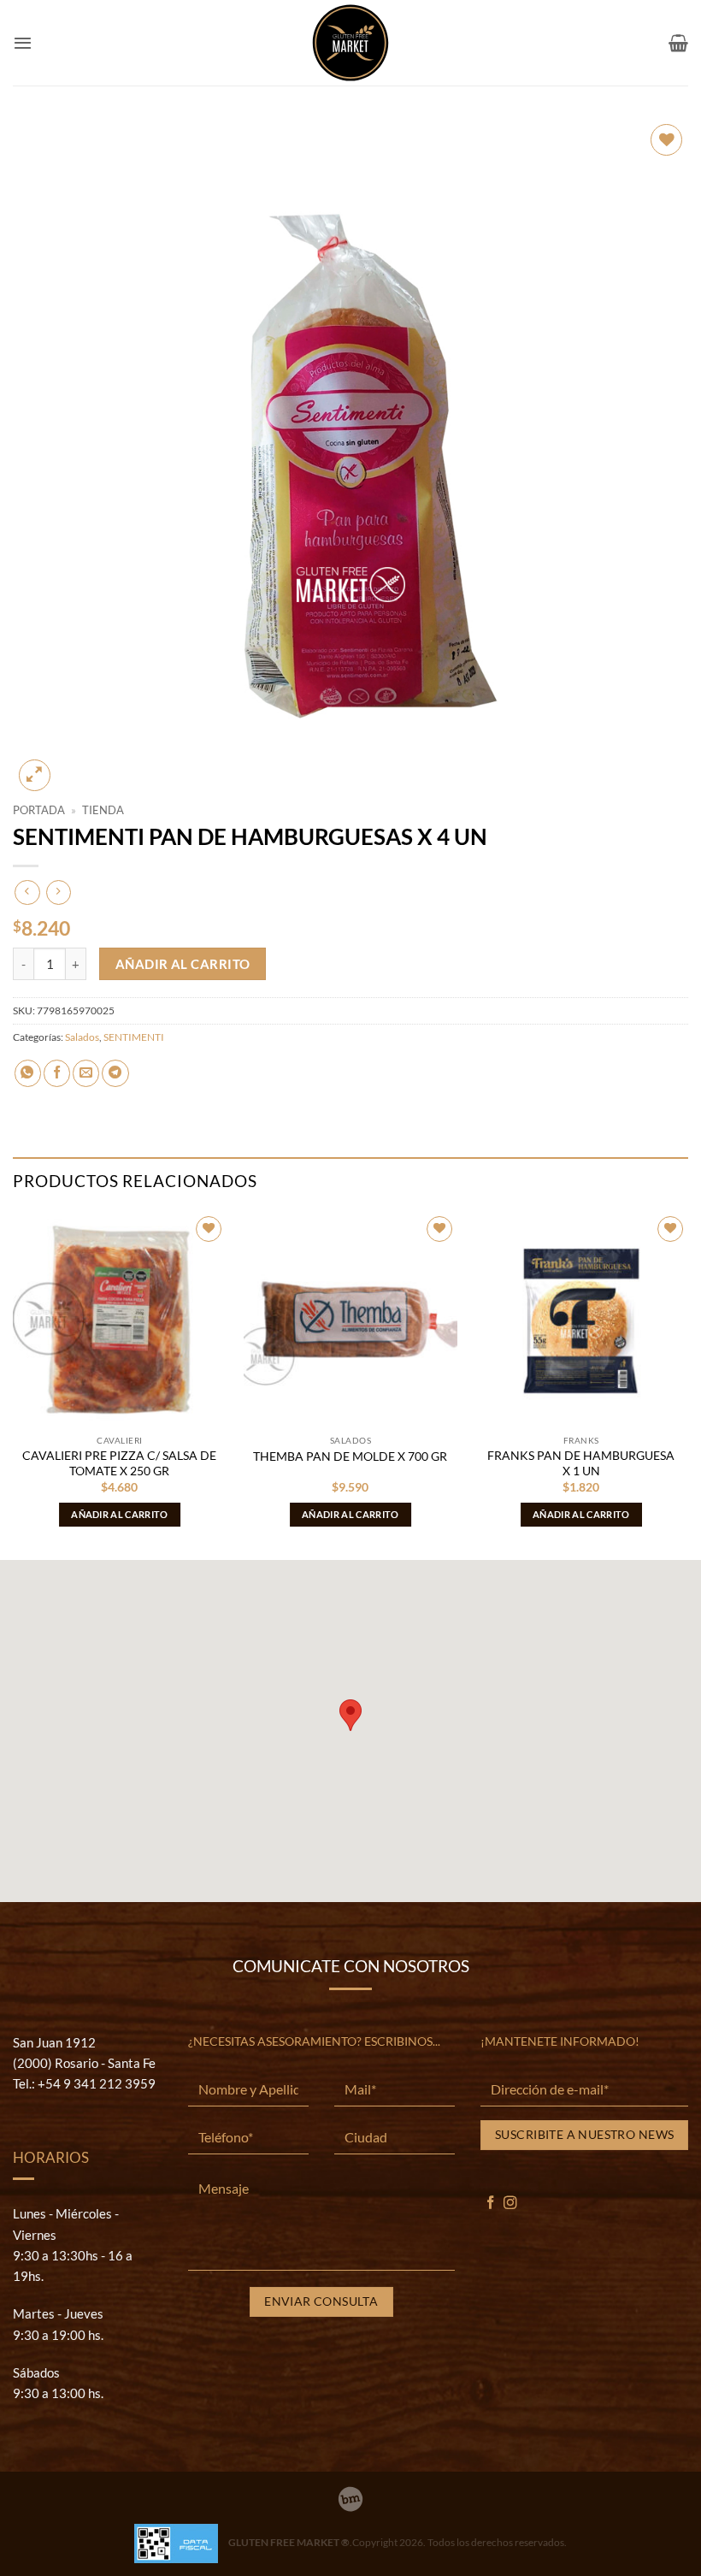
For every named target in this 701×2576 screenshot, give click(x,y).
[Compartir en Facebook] (57, 1073)
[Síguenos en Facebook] (491, 2204)
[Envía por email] (86, 1073)
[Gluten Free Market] (350, 43)
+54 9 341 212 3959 (97, 2083)
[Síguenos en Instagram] (510, 2204)
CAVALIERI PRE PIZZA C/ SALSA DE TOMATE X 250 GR (119, 1463)
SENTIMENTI (134, 1037)
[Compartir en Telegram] (115, 1073)
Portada (39, 810)
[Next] (687, 1384)
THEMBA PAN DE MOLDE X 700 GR (350, 1456)
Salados (82, 1037)
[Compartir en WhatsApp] (28, 1073)
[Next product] (27, 892)
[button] (23, 43)
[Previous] (14, 1384)
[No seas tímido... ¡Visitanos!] (350, 2499)
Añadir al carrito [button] (120, 1514)
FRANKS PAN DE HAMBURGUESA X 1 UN (581, 1463)
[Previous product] (59, 892)
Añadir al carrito (183, 964)
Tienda (103, 810)
